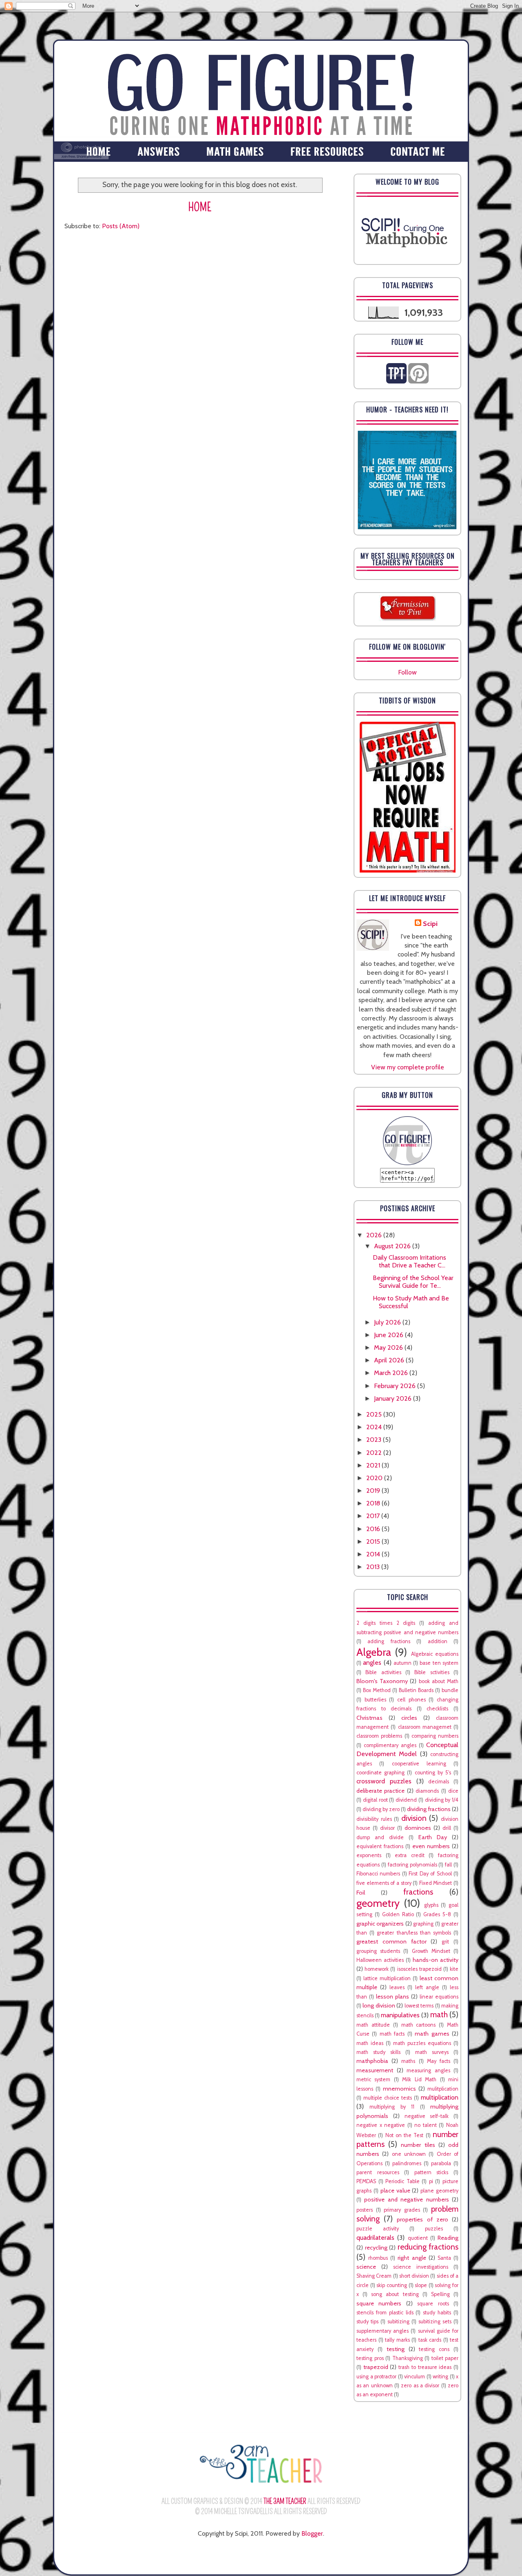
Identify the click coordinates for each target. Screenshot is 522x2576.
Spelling (440, 2294)
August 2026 (393, 1246)
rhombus (378, 2258)
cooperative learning (419, 1764)
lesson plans (393, 1996)
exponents (369, 1855)
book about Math (439, 1681)
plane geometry (439, 2191)
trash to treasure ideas (425, 2367)
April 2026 (390, 1360)
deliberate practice (380, 1791)
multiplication (440, 2097)
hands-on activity (436, 1960)
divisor (387, 1828)
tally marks (397, 2340)
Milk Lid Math (419, 2079)
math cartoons (419, 2025)
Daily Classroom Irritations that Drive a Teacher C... (409, 1261)
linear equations (439, 1997)
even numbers (431, 1846)
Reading (448, 2238)
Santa (444, 2258)
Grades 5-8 (437, 1914)
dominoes (418, 1828)
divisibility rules (374, 1819)
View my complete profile (408, 1067)
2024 (375, 1427)
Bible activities (383, 1672)
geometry (378, 1903)
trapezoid (376, 2367)
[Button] (407, 1163)
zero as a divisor (420, 2385)
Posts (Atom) (121, 226)
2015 (374, 1541)
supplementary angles (383, 2331)
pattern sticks (431, 2172)
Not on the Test (405, 2135)
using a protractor (376, 2377)
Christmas (369, 1718)
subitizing (398, 2321)
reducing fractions (428, 2247)
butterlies (375, 1700)
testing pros (370, 2358)
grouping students (378, 1951)
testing (396, 2349)
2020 (375, 1478)
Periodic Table (403, 2181)
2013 (374, 1567)
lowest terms (419, 2006)
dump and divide (380, 1837)
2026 (375, 1235)
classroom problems (379, 1736)
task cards (430, 2340)
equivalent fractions (380, 1846)
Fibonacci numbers (378, 1874)
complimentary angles (390, 1745)
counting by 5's (433, 1773)
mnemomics (399, 2089)
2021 (374, 1465)
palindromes (407, 2163)
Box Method (377, 1690)
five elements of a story (384, 1883)
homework (377, 1969)
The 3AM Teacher (285, 2501)
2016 (374, 1529)
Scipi (430, 924)
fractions (418, 1892)
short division (414, 2276)
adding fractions (389, 1641)
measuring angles (428, 2070)
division (414, 1818)
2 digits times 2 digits (386, 1623)
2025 (375, 1414)
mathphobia (372, 2061)
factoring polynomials (413, 1865)
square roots (433, 2304)
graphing (423, 1924)
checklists (437, 1709)
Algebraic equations (435, 1654)
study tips (367, 2321)
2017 (374, 1516)
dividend (406, 1800)
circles (409, 1718)
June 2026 (389, 1335)
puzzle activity (378, 2229)
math (439, 2014)
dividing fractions (429, 1809)
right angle (412, 2258)
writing (440, 2377)
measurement (375, 2070)
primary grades (402, 2210)
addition (438, 1641)
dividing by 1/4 (442, 1800)
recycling (376, 2248)
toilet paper (445, 2358)
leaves (397, 1987)
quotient (418, 2238)
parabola (441, 2163)
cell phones (411, 1700)
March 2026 (392, 1373)
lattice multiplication (387, 1978)
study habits (437, 2313)
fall (448, 1865)
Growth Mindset (431, 1951)
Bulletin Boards (416, 1690)
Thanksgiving (408, 2358)
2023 (375, 1440)
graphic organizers (380, 1924)
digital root (375, 1800)
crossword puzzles (384, 1781)
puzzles (434, 2229)
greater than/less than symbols (414, 1933)
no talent (426, 2125)
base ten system (439, 1663)
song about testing (395, 2294)
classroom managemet (425, 1727)
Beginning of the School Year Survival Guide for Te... (413, 1282)
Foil (361, 1893)
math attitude (373, 2025)
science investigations (421, 2267)
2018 (374, 1503)
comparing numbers (435, 1736)
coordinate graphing (380, 1773)
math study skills (378, 2052)
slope (421, 2285)
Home (200, 207)
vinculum (415, 2377)
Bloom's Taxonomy (382, 1681)
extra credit (410, 1855)
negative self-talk (427, 2116)
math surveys (432, 2052)
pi (431, 2181)
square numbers (379, 2303)
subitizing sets (435, 2321)
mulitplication (443, 2089)
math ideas (370, 2043)
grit (445, 1942)
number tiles (418, 2145)
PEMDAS (366, 2181)
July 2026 (388, 1322)
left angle (427, 1987)
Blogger (312, 2533)
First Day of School (430, 1874)
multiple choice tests (388, 2098)
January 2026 (394, 1398)
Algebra (374, 1652)
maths (408, 2061)
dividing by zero (381, 1809)
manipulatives (400, 2015)
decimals (439, 1782)
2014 (374, 1554)
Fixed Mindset (436, 1883)
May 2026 (389, 1347)
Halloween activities (380, 1960)
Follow (407, 672)
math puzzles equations (422, 2043)
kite (454, 1969)
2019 (374, 1491)
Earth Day (433, 1837)
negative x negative (381, 2125)
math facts (392, 2034)
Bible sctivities (432, 1672)
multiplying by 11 (392, 2107)
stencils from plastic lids (385, 2313)
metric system (373, 2079)
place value (395, 2190)
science (366, 2267)
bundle (450, 1690)
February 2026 (396, 1386)
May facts (439, 2061)
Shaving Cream (374, 2276)
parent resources (378, 2172)
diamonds (427, 1791)
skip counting (392, 2285)
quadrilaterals (375, 2238)
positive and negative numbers (406, 2199)
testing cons (434, 2349)
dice (453, 1791)
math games (432, 2034)
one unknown (409, 2154)
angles (372, 1663)
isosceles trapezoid (419, 1969)
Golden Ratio (398, 1914)
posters (365, 2210)
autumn (403, 1663)
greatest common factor (391, 1941)
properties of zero (422, 2219)
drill (447, 1828)
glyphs (431, 1905)
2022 (375, 1453)
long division (379, 2005)
